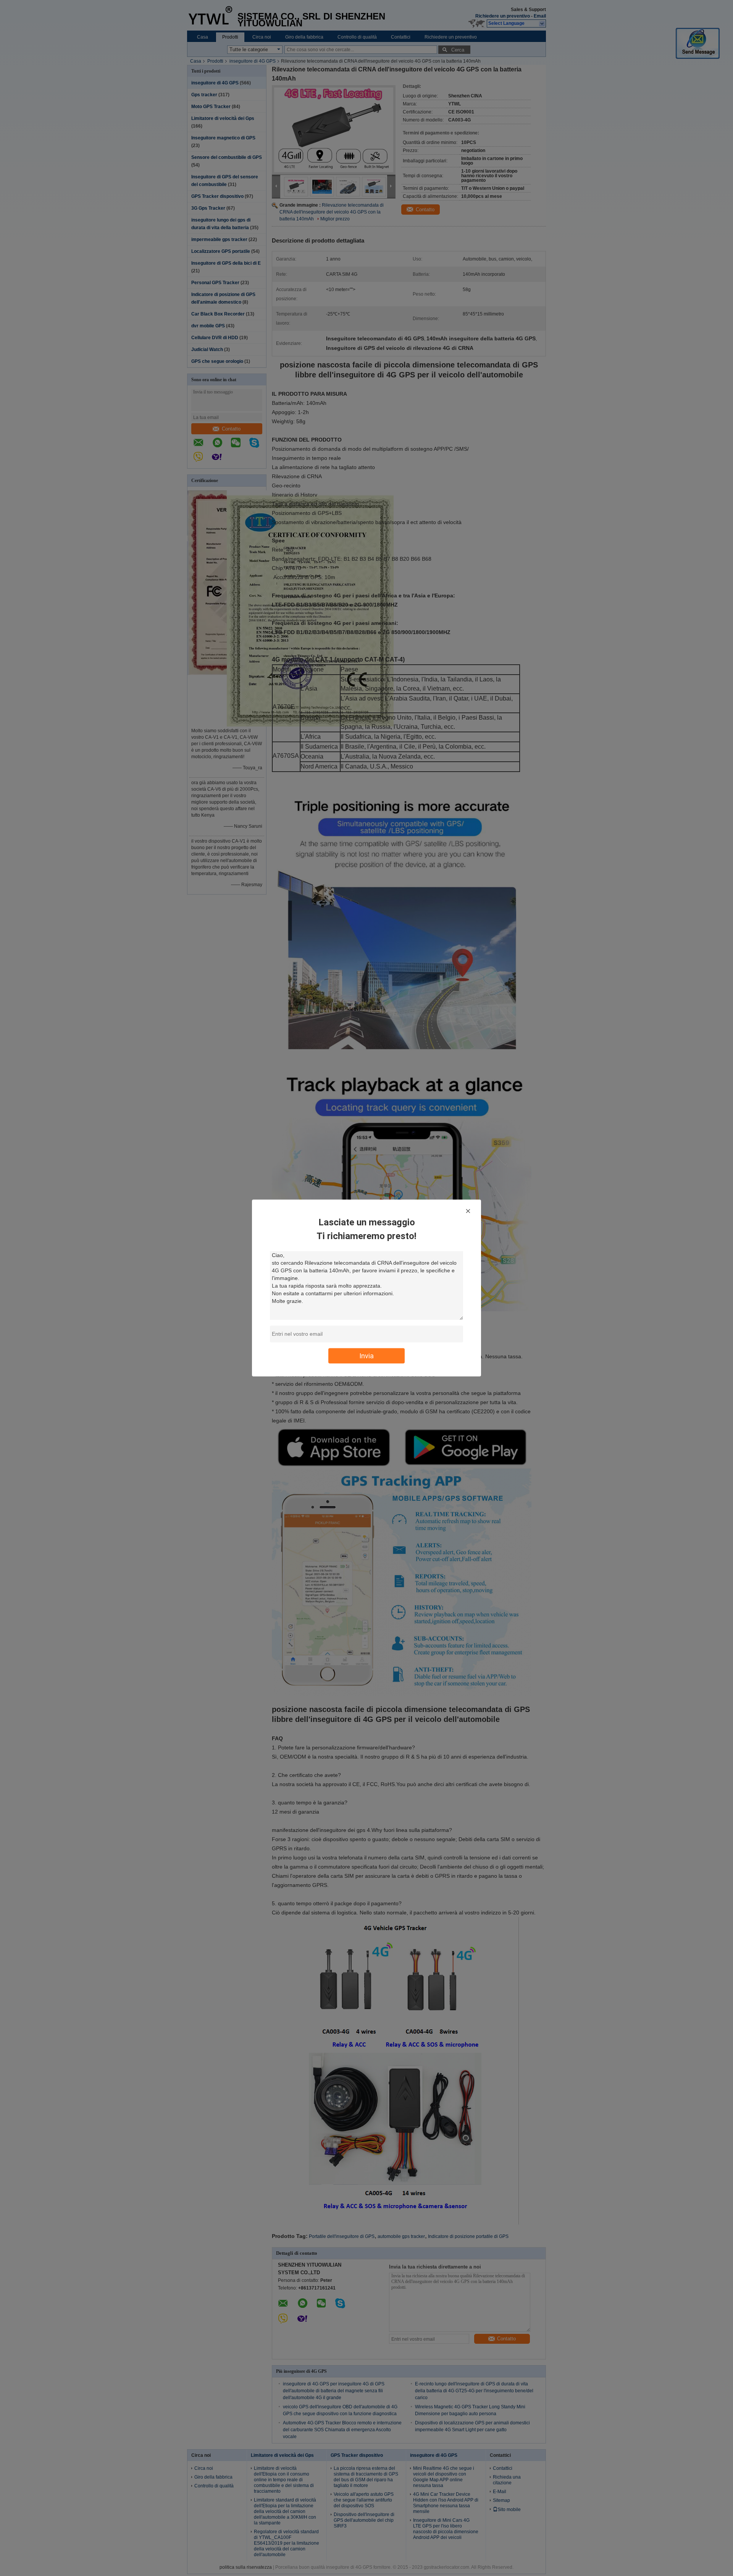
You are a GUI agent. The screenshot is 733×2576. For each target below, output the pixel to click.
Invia (366, 1356)
